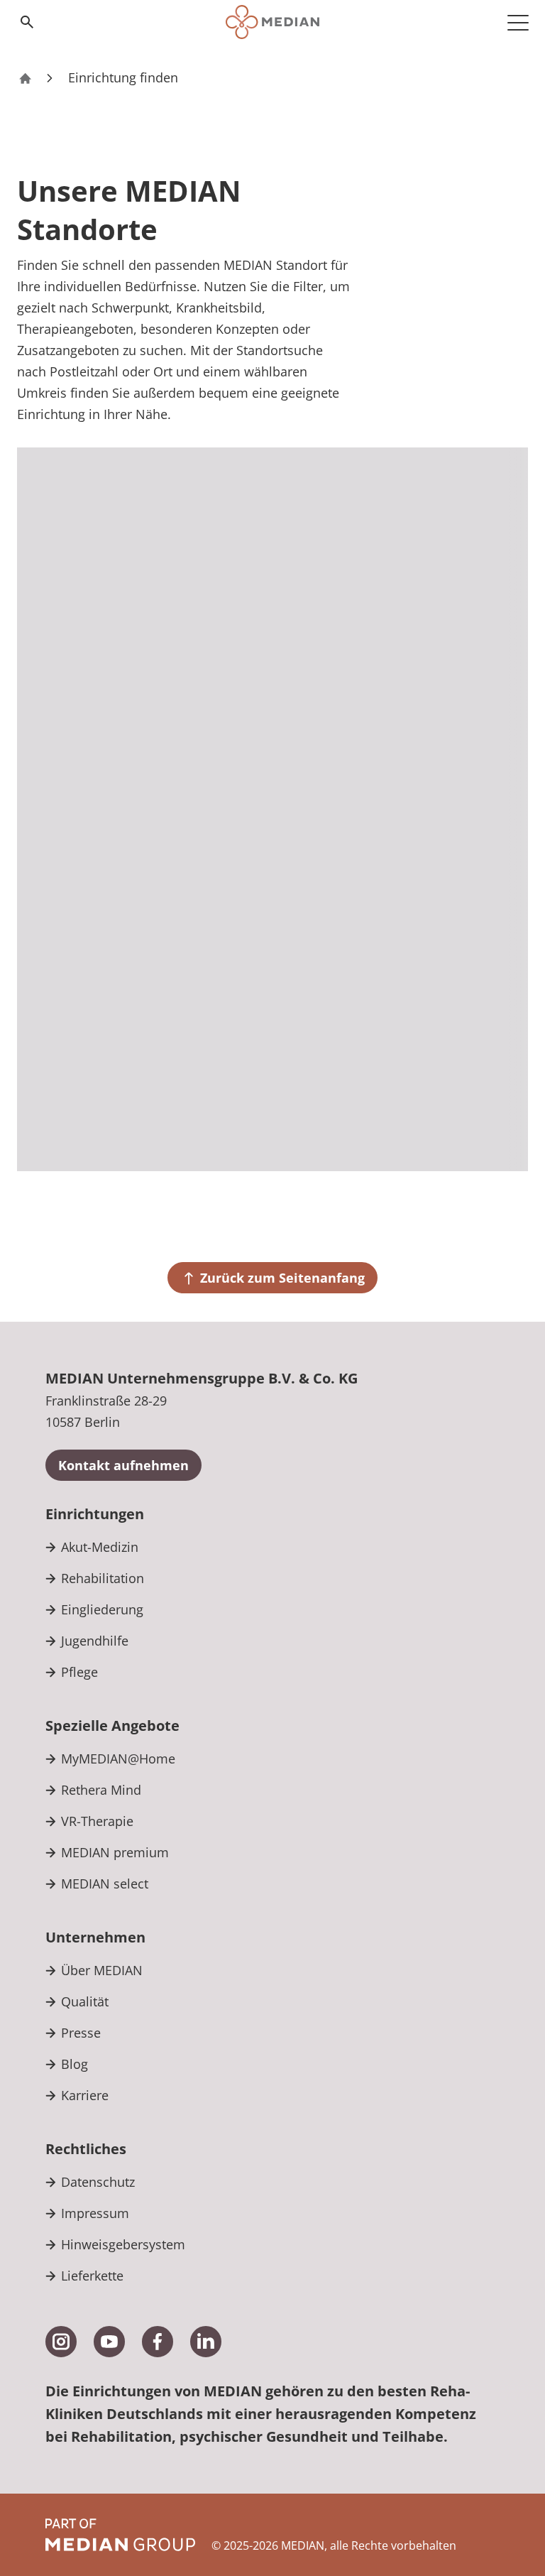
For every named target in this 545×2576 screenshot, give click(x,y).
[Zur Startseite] (272, 22)
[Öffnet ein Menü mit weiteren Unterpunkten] (518, 22)
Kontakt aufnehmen (123, 1465)
